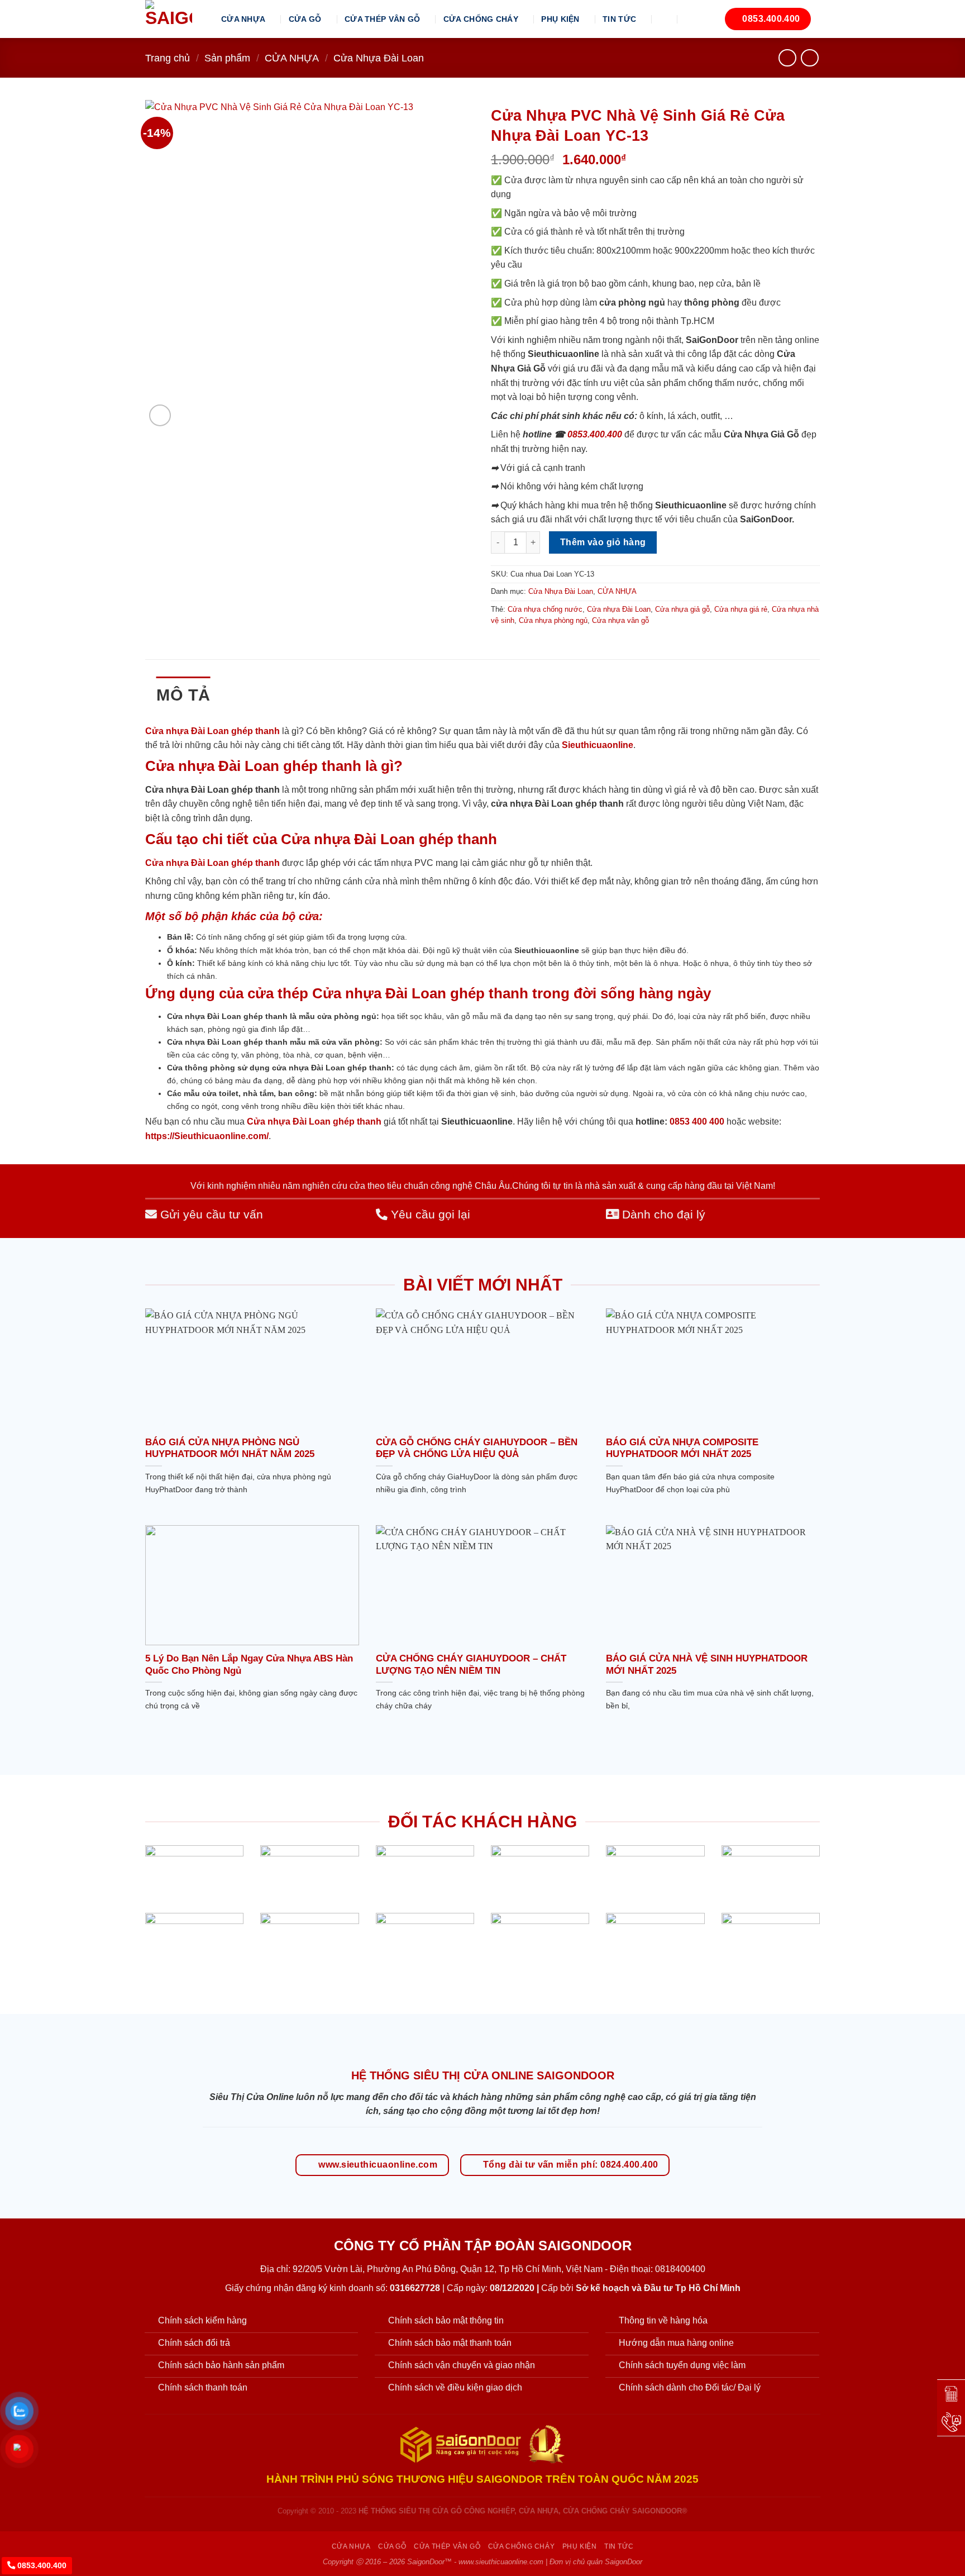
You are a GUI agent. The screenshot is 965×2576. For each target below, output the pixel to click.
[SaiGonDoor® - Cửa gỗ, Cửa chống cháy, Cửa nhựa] (175, 19)
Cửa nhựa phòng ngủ (553, 620)
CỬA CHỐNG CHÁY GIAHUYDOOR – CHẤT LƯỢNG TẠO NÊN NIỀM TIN (471, 1665)
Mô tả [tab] (183, 695)
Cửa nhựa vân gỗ (620, 620)
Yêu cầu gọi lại (429, 1214)
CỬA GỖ (305, 19)
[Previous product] (809, 58)
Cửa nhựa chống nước (545, 609)
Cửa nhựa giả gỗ (682, 609)
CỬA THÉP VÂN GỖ (382, 19)
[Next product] (787, 58)
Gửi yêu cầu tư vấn (210, 1214)
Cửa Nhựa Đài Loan (379, 58)
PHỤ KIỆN (560, 19)
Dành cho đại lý (662, 1214)
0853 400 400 (697, 1122)
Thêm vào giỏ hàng (603, 542)
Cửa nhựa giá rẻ (741, 609)
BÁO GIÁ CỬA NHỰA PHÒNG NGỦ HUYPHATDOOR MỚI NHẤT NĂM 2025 (230, 1448)
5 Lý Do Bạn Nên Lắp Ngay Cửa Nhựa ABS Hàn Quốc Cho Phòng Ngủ (249, 1665)
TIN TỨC (619, 19)
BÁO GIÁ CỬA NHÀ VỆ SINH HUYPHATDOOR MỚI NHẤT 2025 (707, 1665)
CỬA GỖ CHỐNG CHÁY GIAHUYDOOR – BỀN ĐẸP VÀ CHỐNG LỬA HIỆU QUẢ (477, 1448)
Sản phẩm (227, 58)
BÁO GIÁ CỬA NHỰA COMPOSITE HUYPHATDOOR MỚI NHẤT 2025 (682, 1448)
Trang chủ (168, 58)
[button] (665, 19)
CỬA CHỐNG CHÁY (481, 19)
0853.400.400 (595, 434)
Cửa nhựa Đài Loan (619, 609)
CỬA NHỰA (243, 19)
